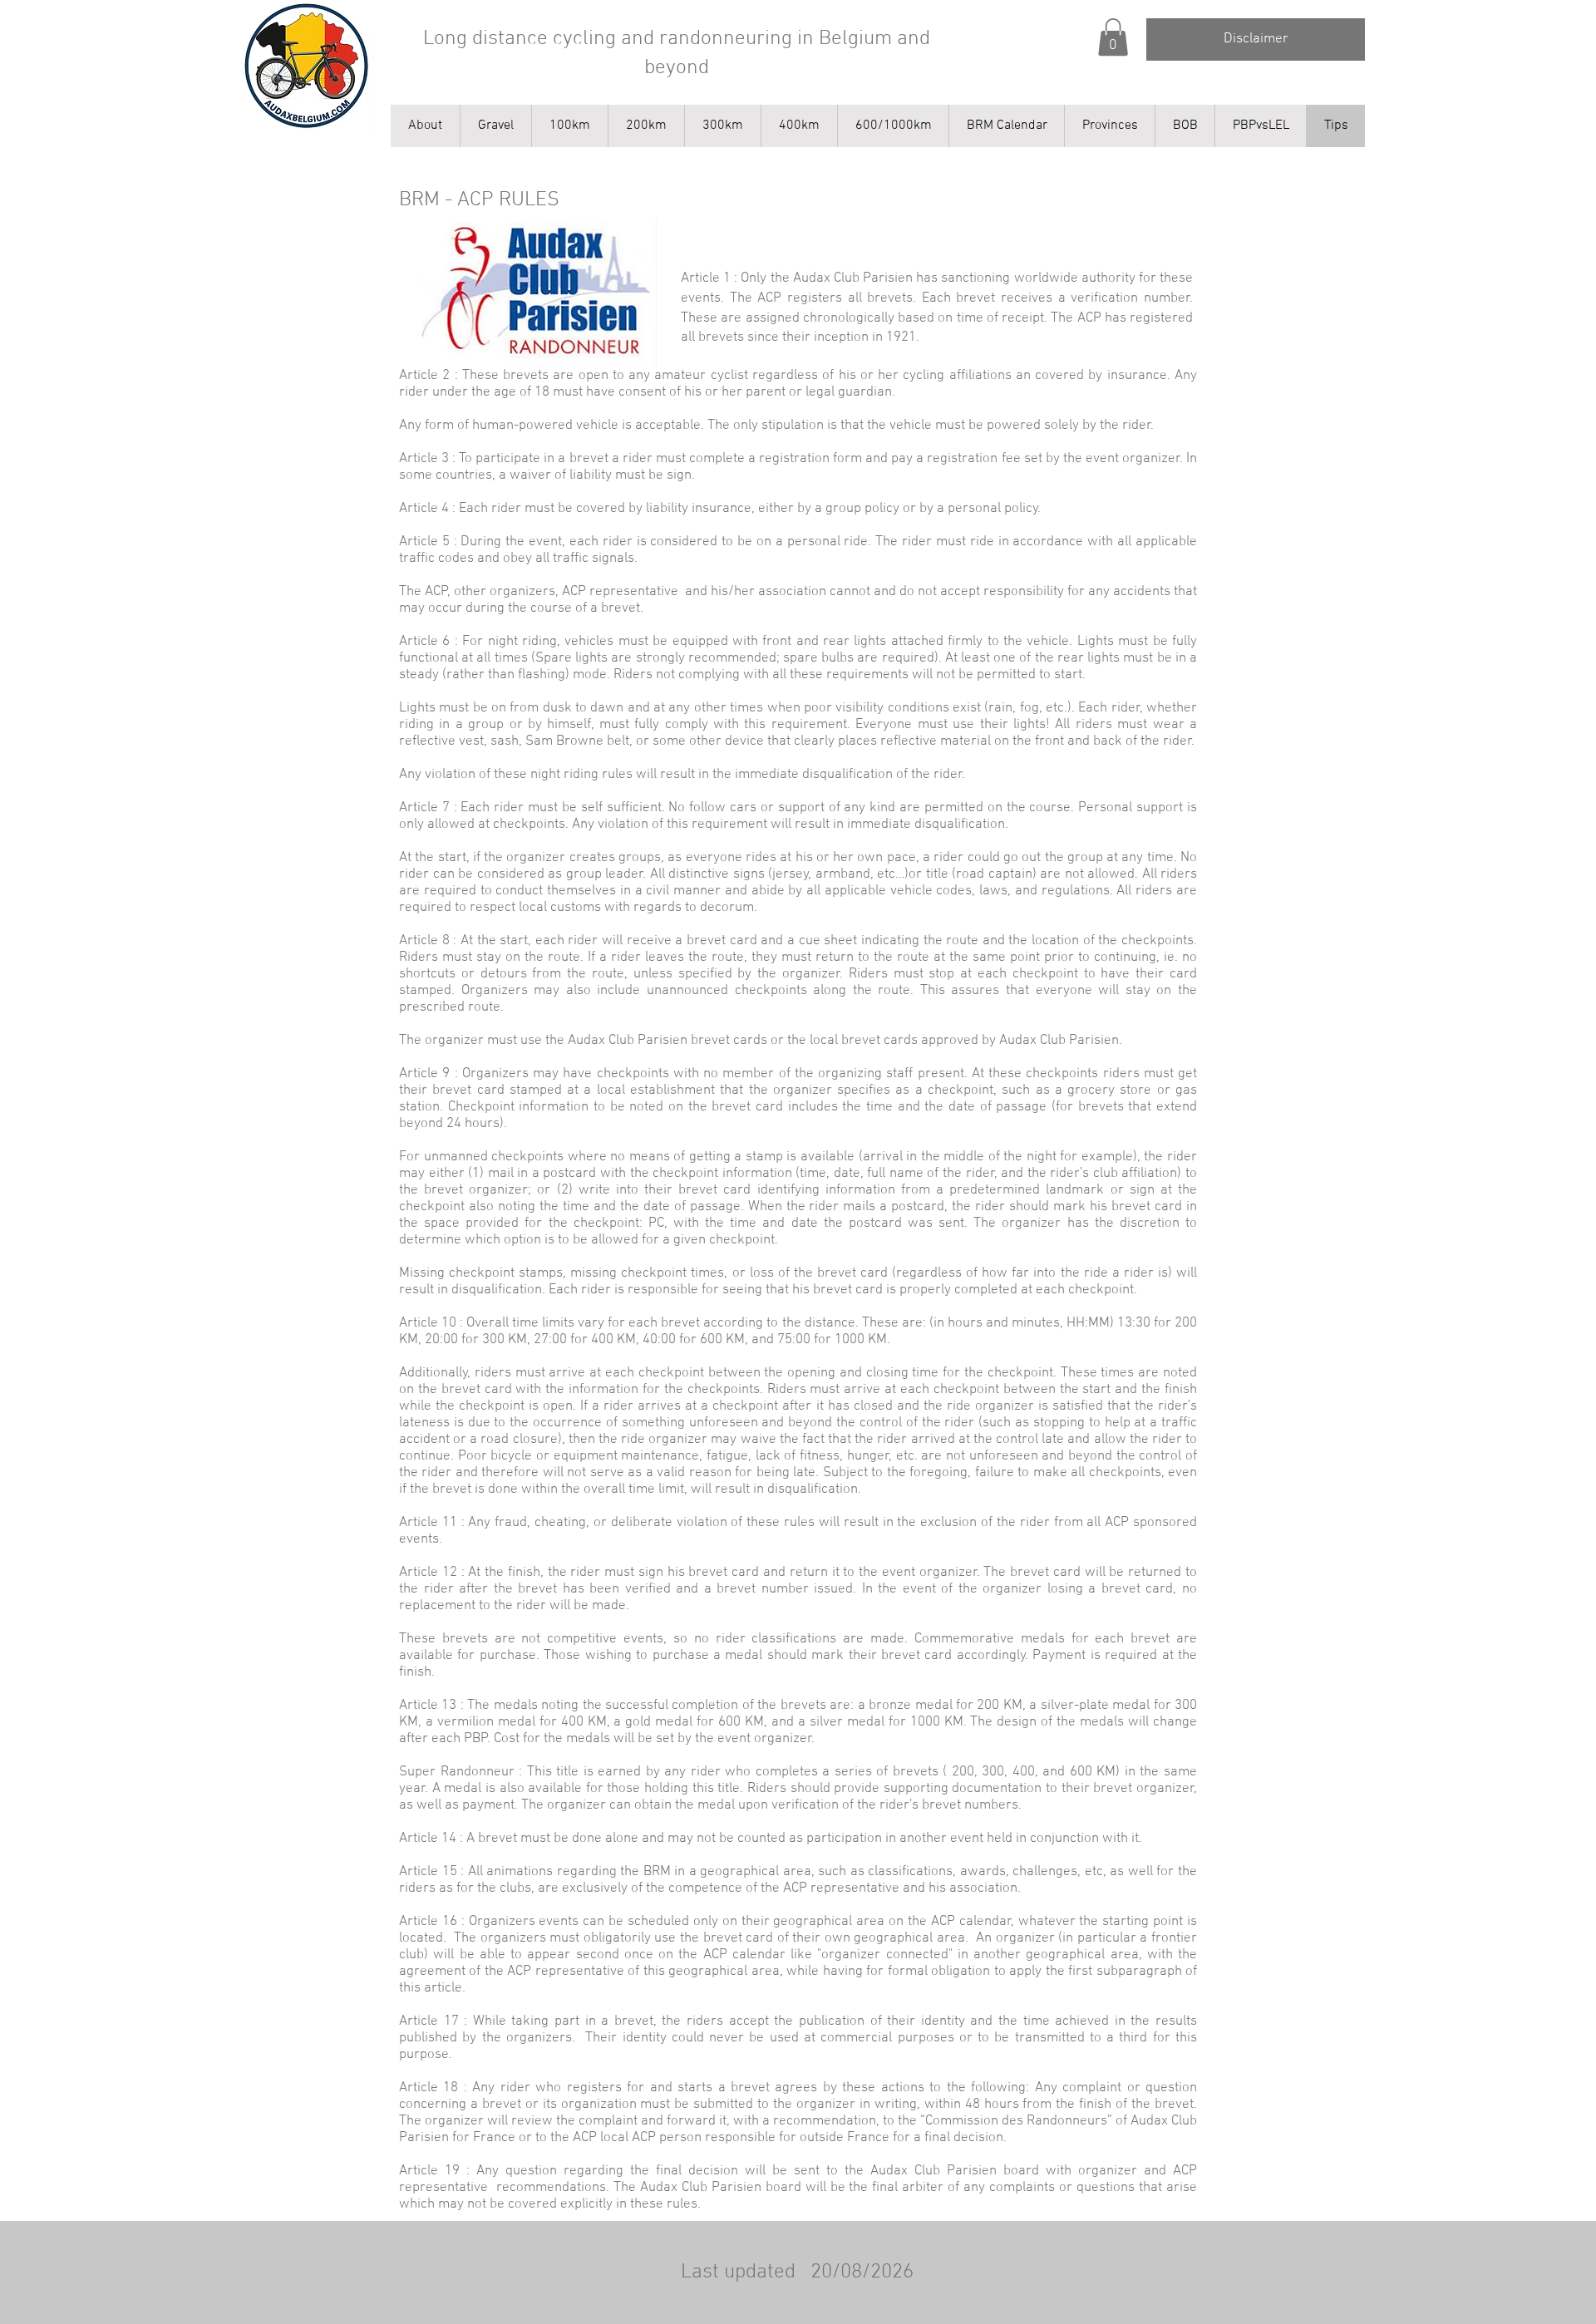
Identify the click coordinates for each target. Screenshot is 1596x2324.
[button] (1113, 37)
